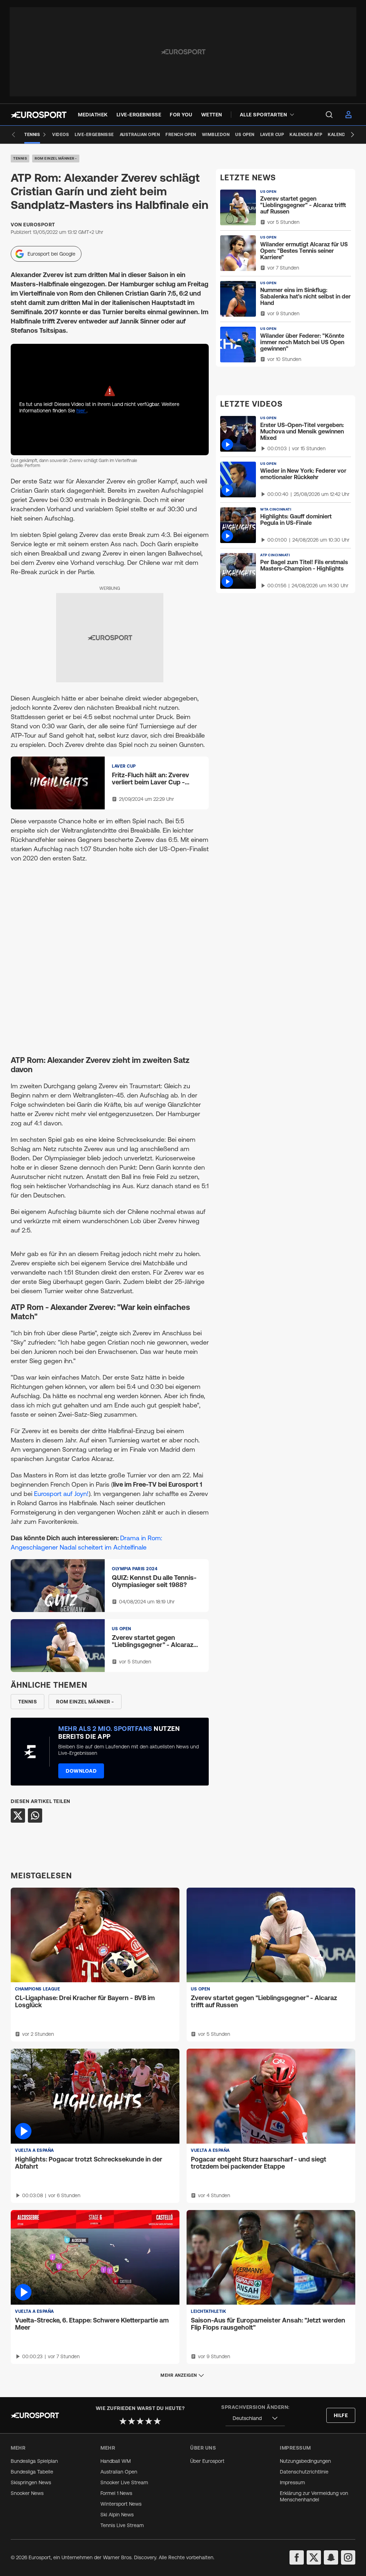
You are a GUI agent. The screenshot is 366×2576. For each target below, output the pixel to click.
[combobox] (255, 2418)
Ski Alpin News (117, 2515)
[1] (123, 2421)
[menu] (329, 115)
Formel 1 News (116, 2493)
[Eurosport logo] (39, 115)
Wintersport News (121, 2504)
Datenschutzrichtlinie (304, 2472)
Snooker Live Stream (124, 2482)
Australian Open (119, 2472)
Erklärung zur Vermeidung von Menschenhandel (314, 2496)
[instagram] (348, 2557)
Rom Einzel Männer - (56, 158)
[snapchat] (331, 2557)
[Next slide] (352, 135)
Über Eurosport (207, 2461)
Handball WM (116, 2461)
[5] (157, 2421)
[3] (140, 2421)
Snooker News (27, 2493)
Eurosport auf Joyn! (61, 1494)
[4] (149, 2421)
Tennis (20, 158)
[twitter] (314, 2557)
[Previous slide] (14, 135)
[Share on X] (18, 1816)
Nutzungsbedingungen (305, 2461)
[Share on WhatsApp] (35, 1816)
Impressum (292, 2482)
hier (81, 411)
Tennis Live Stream (122, 2525)
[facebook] (297, 2557)
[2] (132, 2421)
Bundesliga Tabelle (32, 2472)
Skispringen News (31, 2482)
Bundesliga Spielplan (34, 2461)
